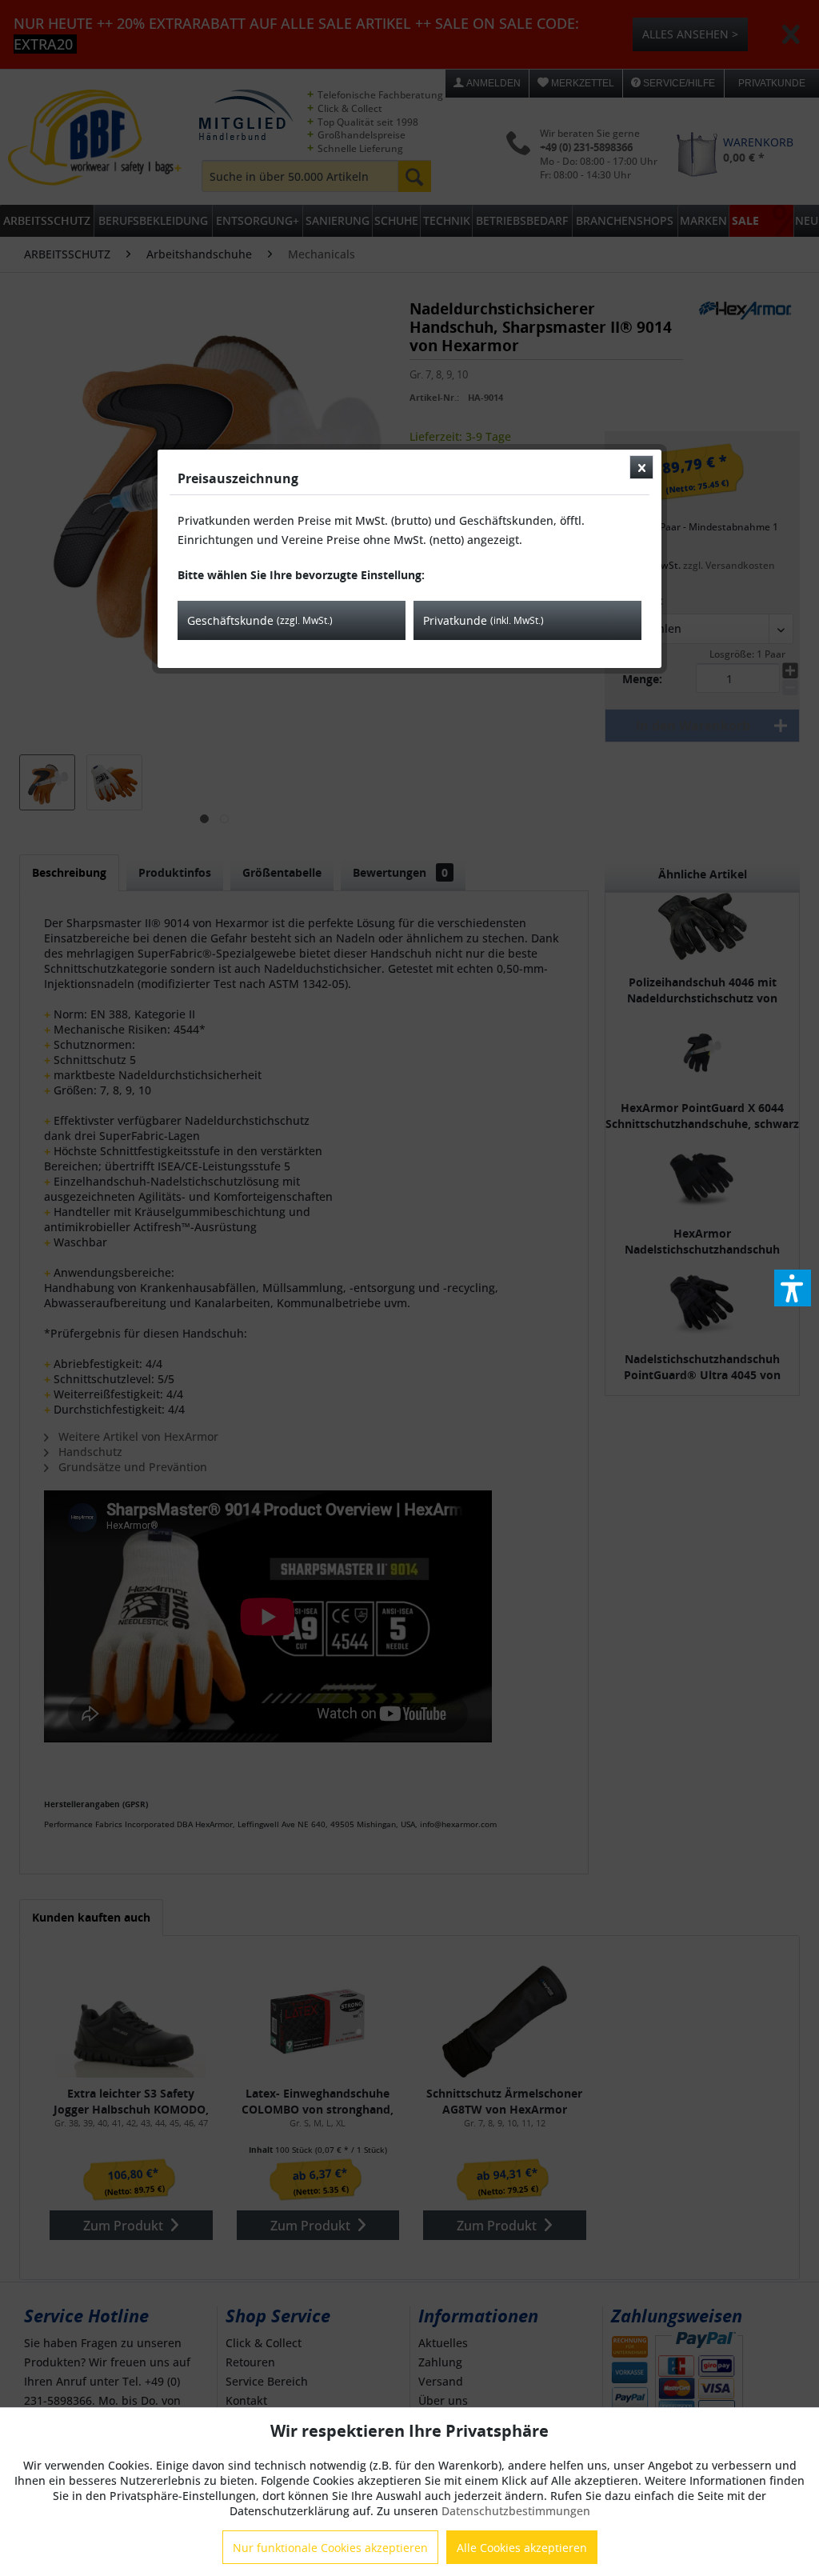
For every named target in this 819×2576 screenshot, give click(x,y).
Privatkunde (483, 620)
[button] (793, 1288)
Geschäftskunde (260, 620)
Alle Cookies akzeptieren (522, 2548)
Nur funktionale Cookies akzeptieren (330, 2548)
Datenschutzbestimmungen (516, 2511)
